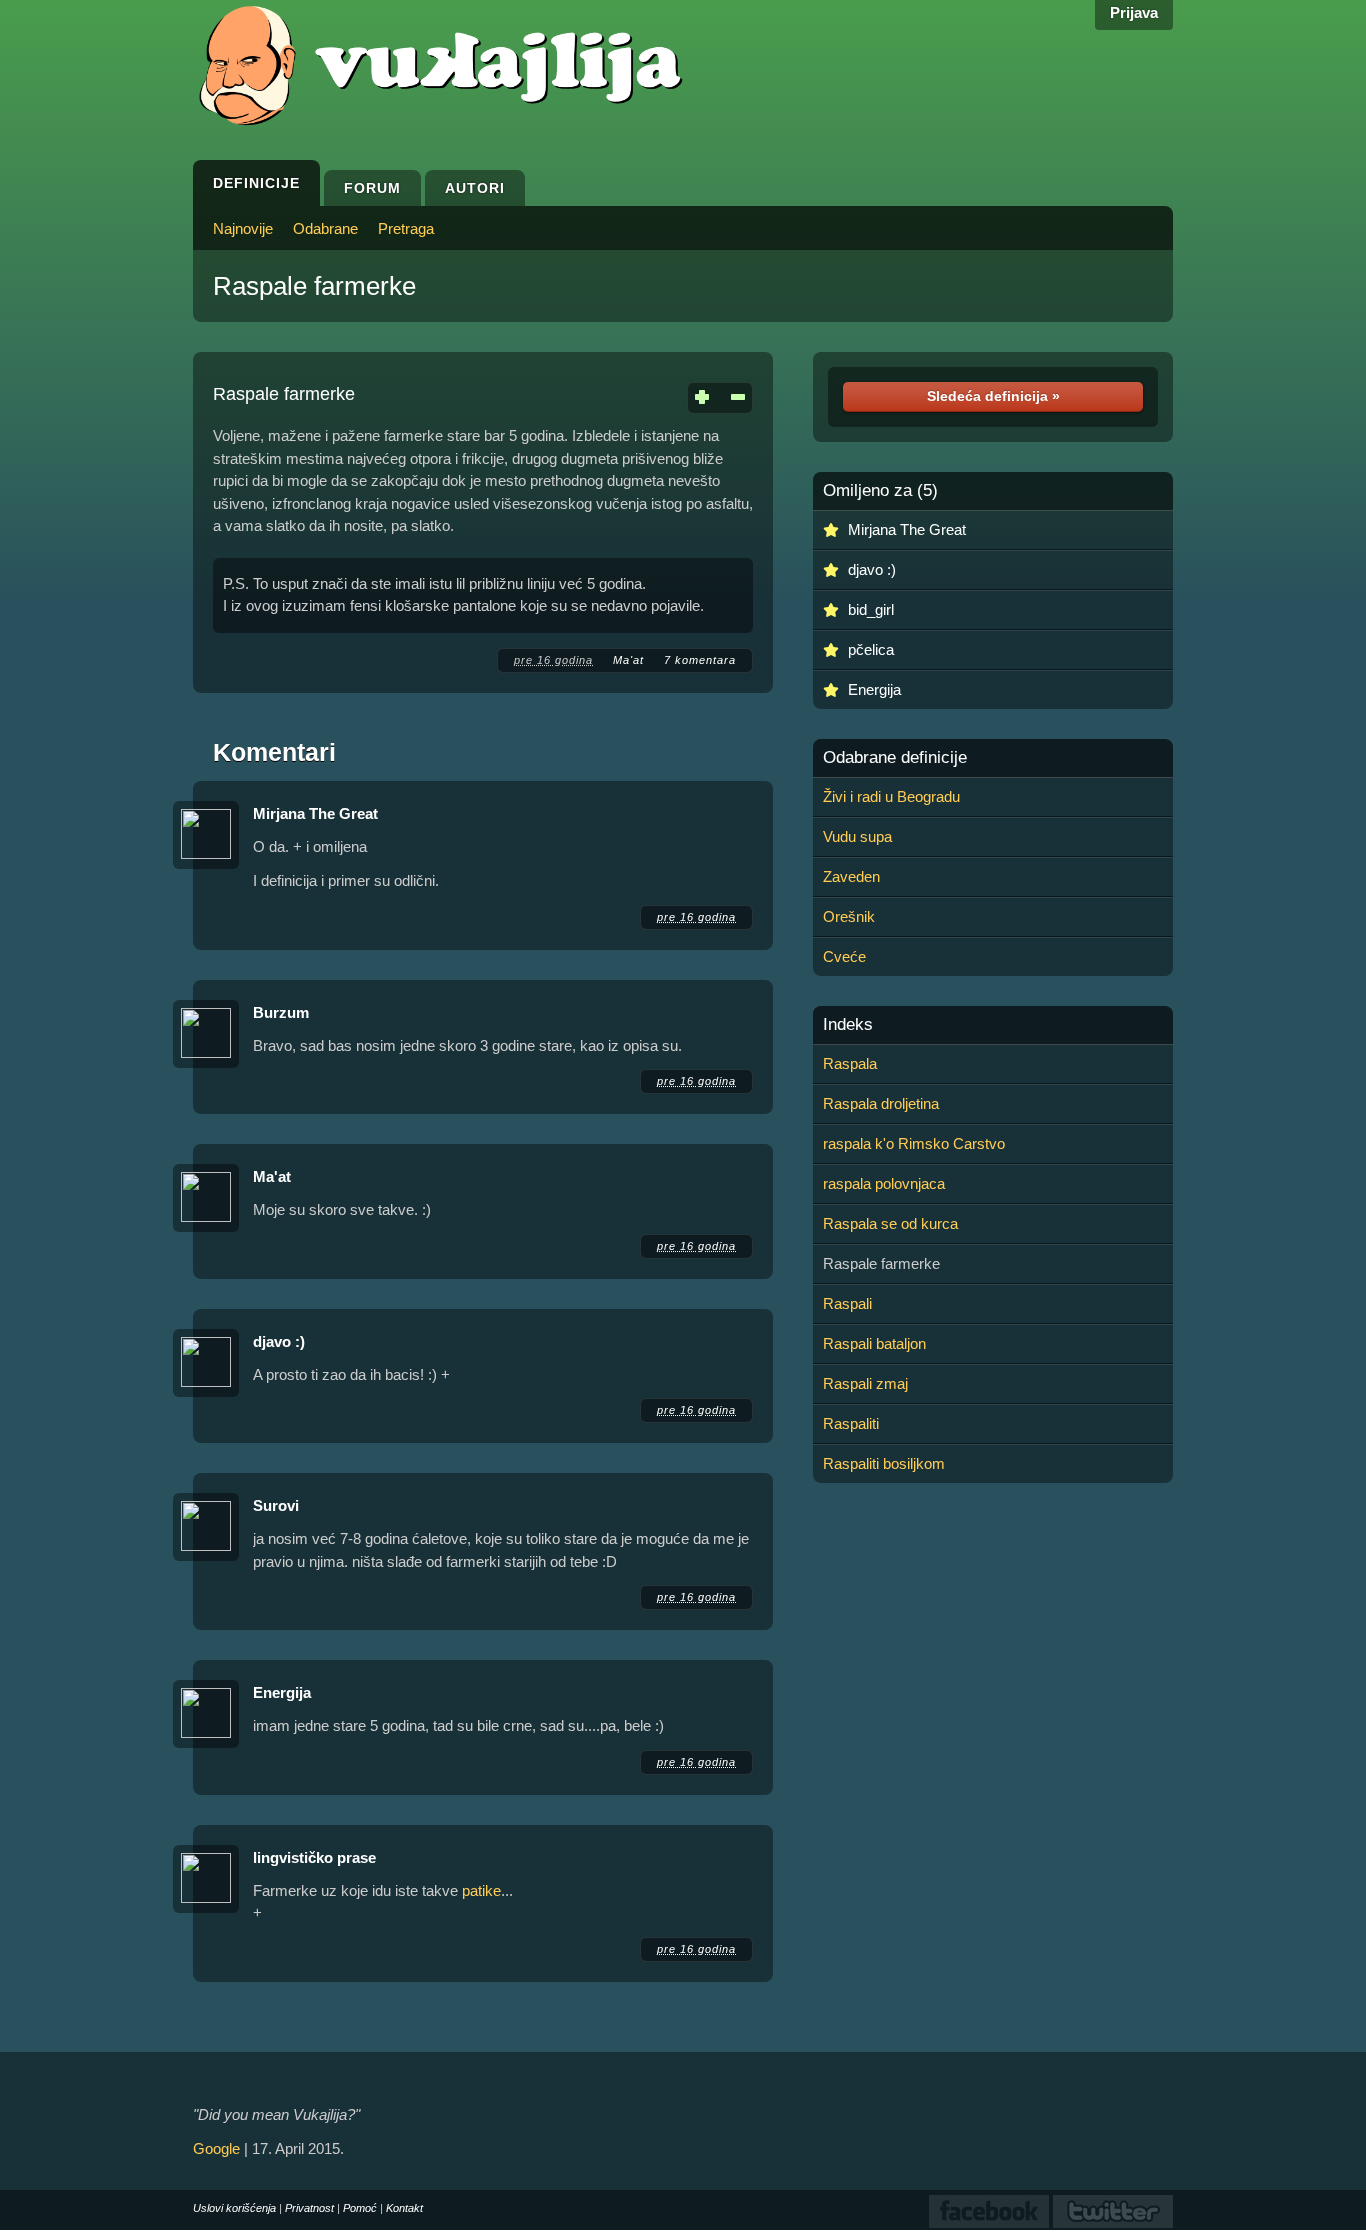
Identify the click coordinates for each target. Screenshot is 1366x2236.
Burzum (281, 1012)
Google (216, 2148)
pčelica (871, 649)
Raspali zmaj (865, 1383)
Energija (282, 1692)
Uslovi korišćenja (234, 2208)
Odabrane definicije (895, 758)
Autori (475, 188)
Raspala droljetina (881, 1103)
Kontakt (404, 2208)
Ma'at (628, 660)
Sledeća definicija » (993, 396)
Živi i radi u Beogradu (891, 796)
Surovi (276, 1505)
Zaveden (851, 876)
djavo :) (279, 1341)
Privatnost (309, 2208)
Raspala (850, 1063)
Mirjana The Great (315, 813)
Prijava (1134, 12)
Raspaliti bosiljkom (884, 1463)
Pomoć (360, 2208)
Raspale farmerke (314, 286)
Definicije (256, 183)
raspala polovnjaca (884, 1183)
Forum (372, 188)
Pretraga (406, 228)
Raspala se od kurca (890, 1223)
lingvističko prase (314, 1857)
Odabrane (325, 228)
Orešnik (849, 916)
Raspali (847, 1303)
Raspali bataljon (874, 1343)
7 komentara (700, 660)
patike (481, 1890)
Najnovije (243, 228)
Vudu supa (857, 836)
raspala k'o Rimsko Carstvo (914, 1143)
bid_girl (871, 609)
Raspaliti (851, 1423)
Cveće (844, 956)
